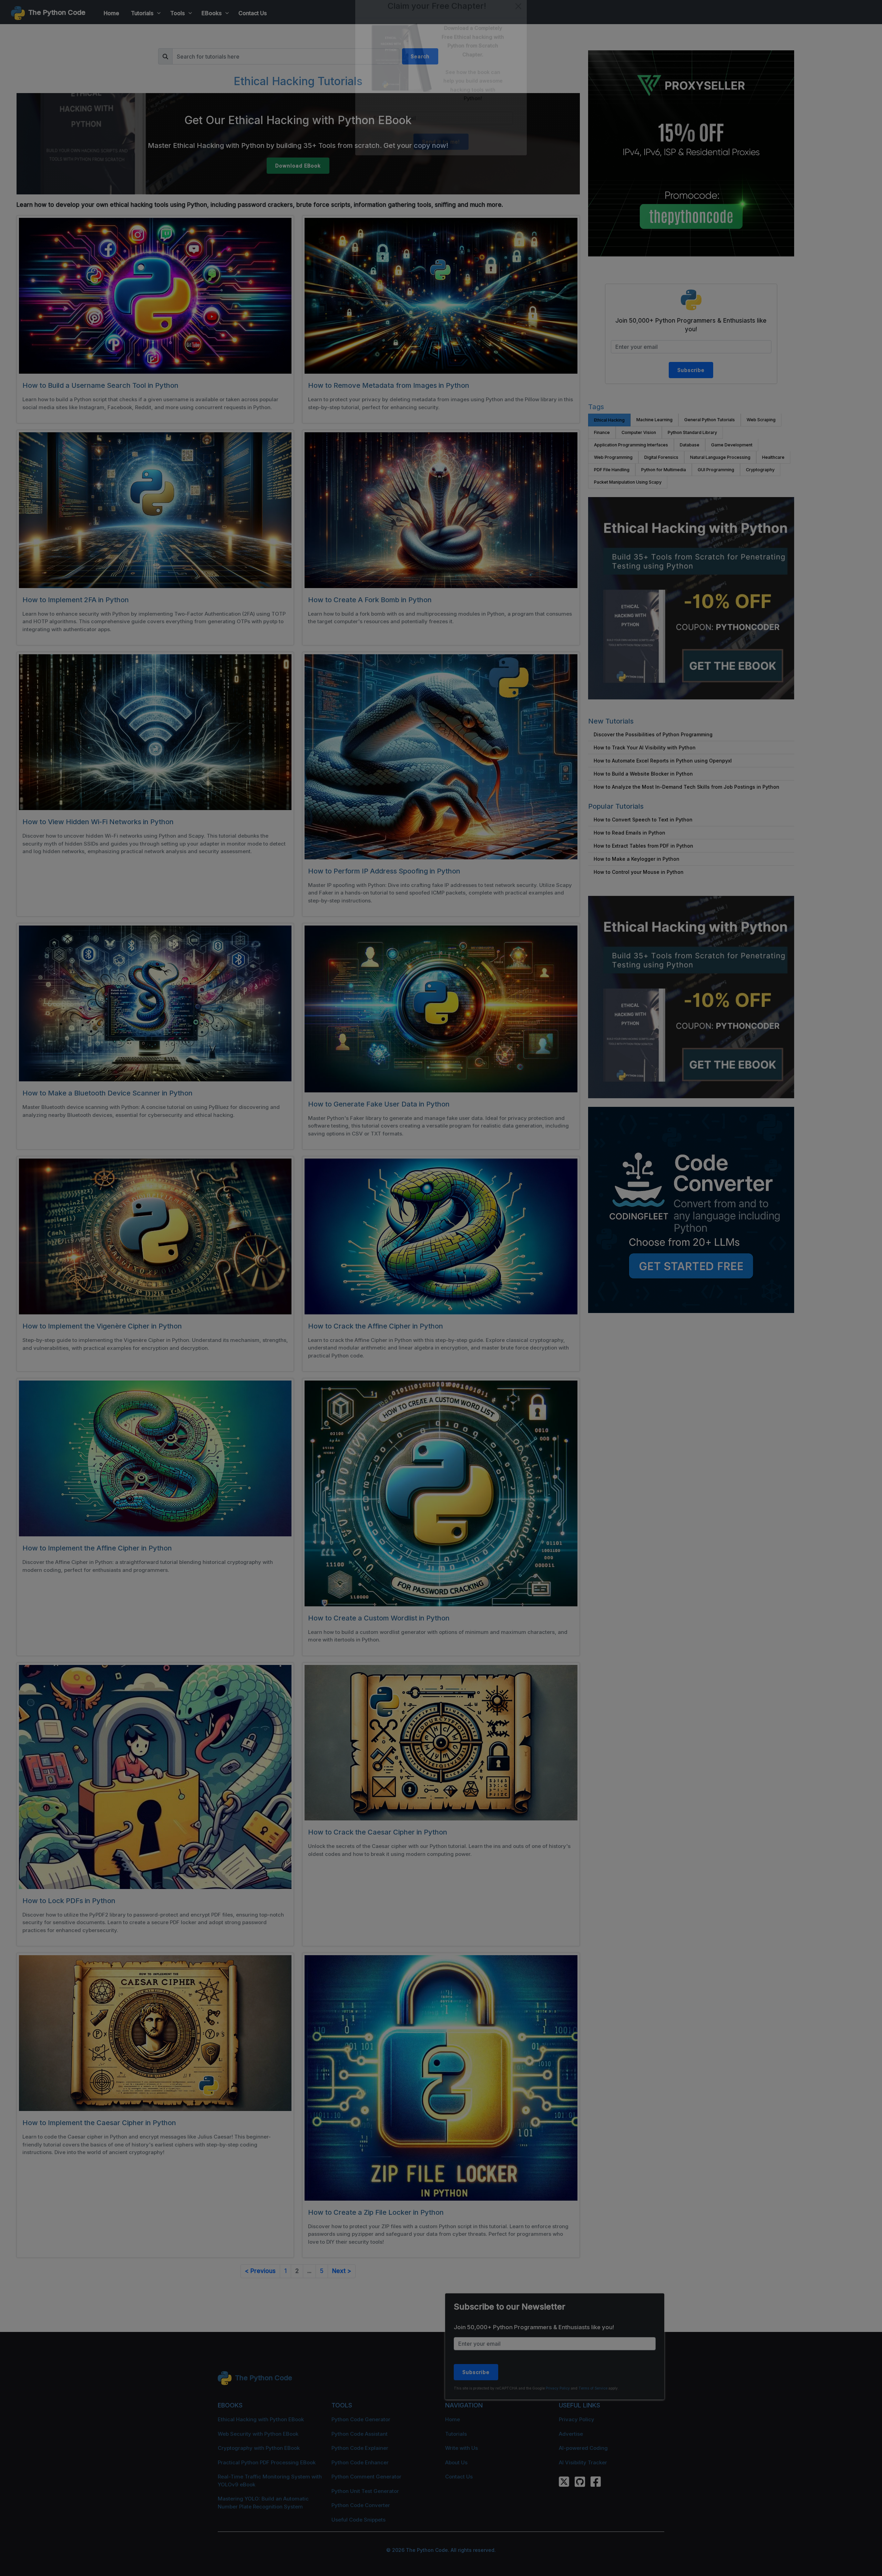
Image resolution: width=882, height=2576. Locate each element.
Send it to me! (441, 157)
